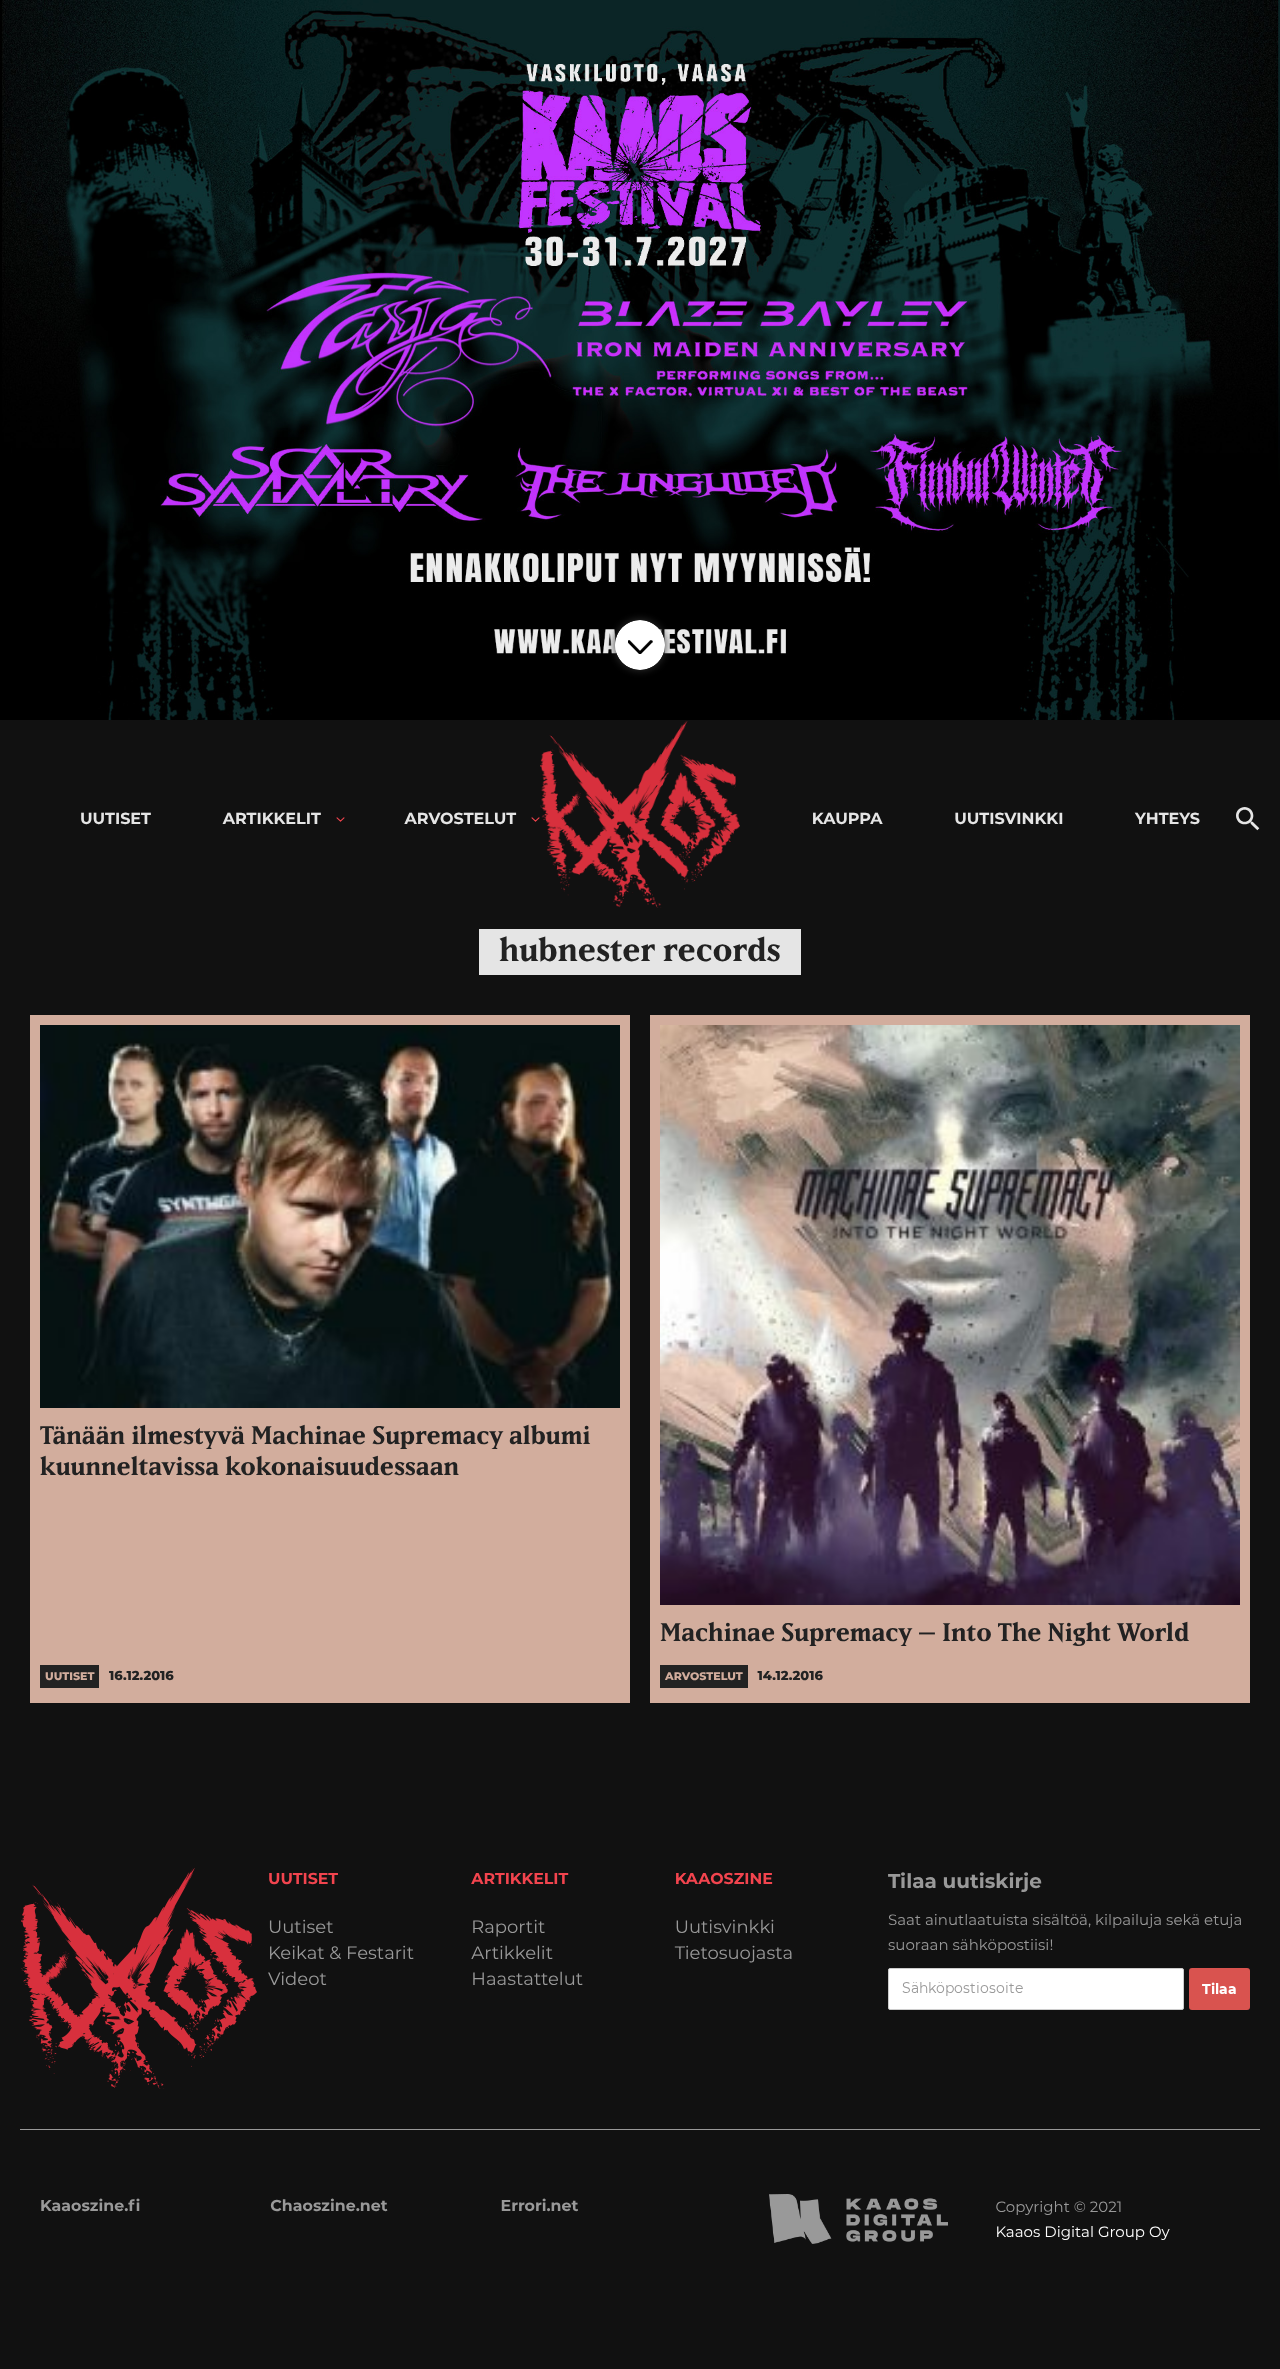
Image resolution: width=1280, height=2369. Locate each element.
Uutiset (301, 1927)
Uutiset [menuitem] (115, 819)
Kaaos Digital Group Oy (1082, 2231)
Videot (297, 1979)
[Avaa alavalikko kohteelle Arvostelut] (535, 819)
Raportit (508, 1927)
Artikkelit (512, 1953)
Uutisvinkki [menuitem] (1008, 819)
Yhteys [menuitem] (1167, 819)
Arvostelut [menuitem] (461, 819)
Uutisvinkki (725, 1927)
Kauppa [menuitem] (847, 819)
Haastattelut (527, 1979)
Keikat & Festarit (341, 1953)
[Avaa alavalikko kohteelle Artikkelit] (340, 819)
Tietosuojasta (734, 1953)
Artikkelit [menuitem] (272, 819)
